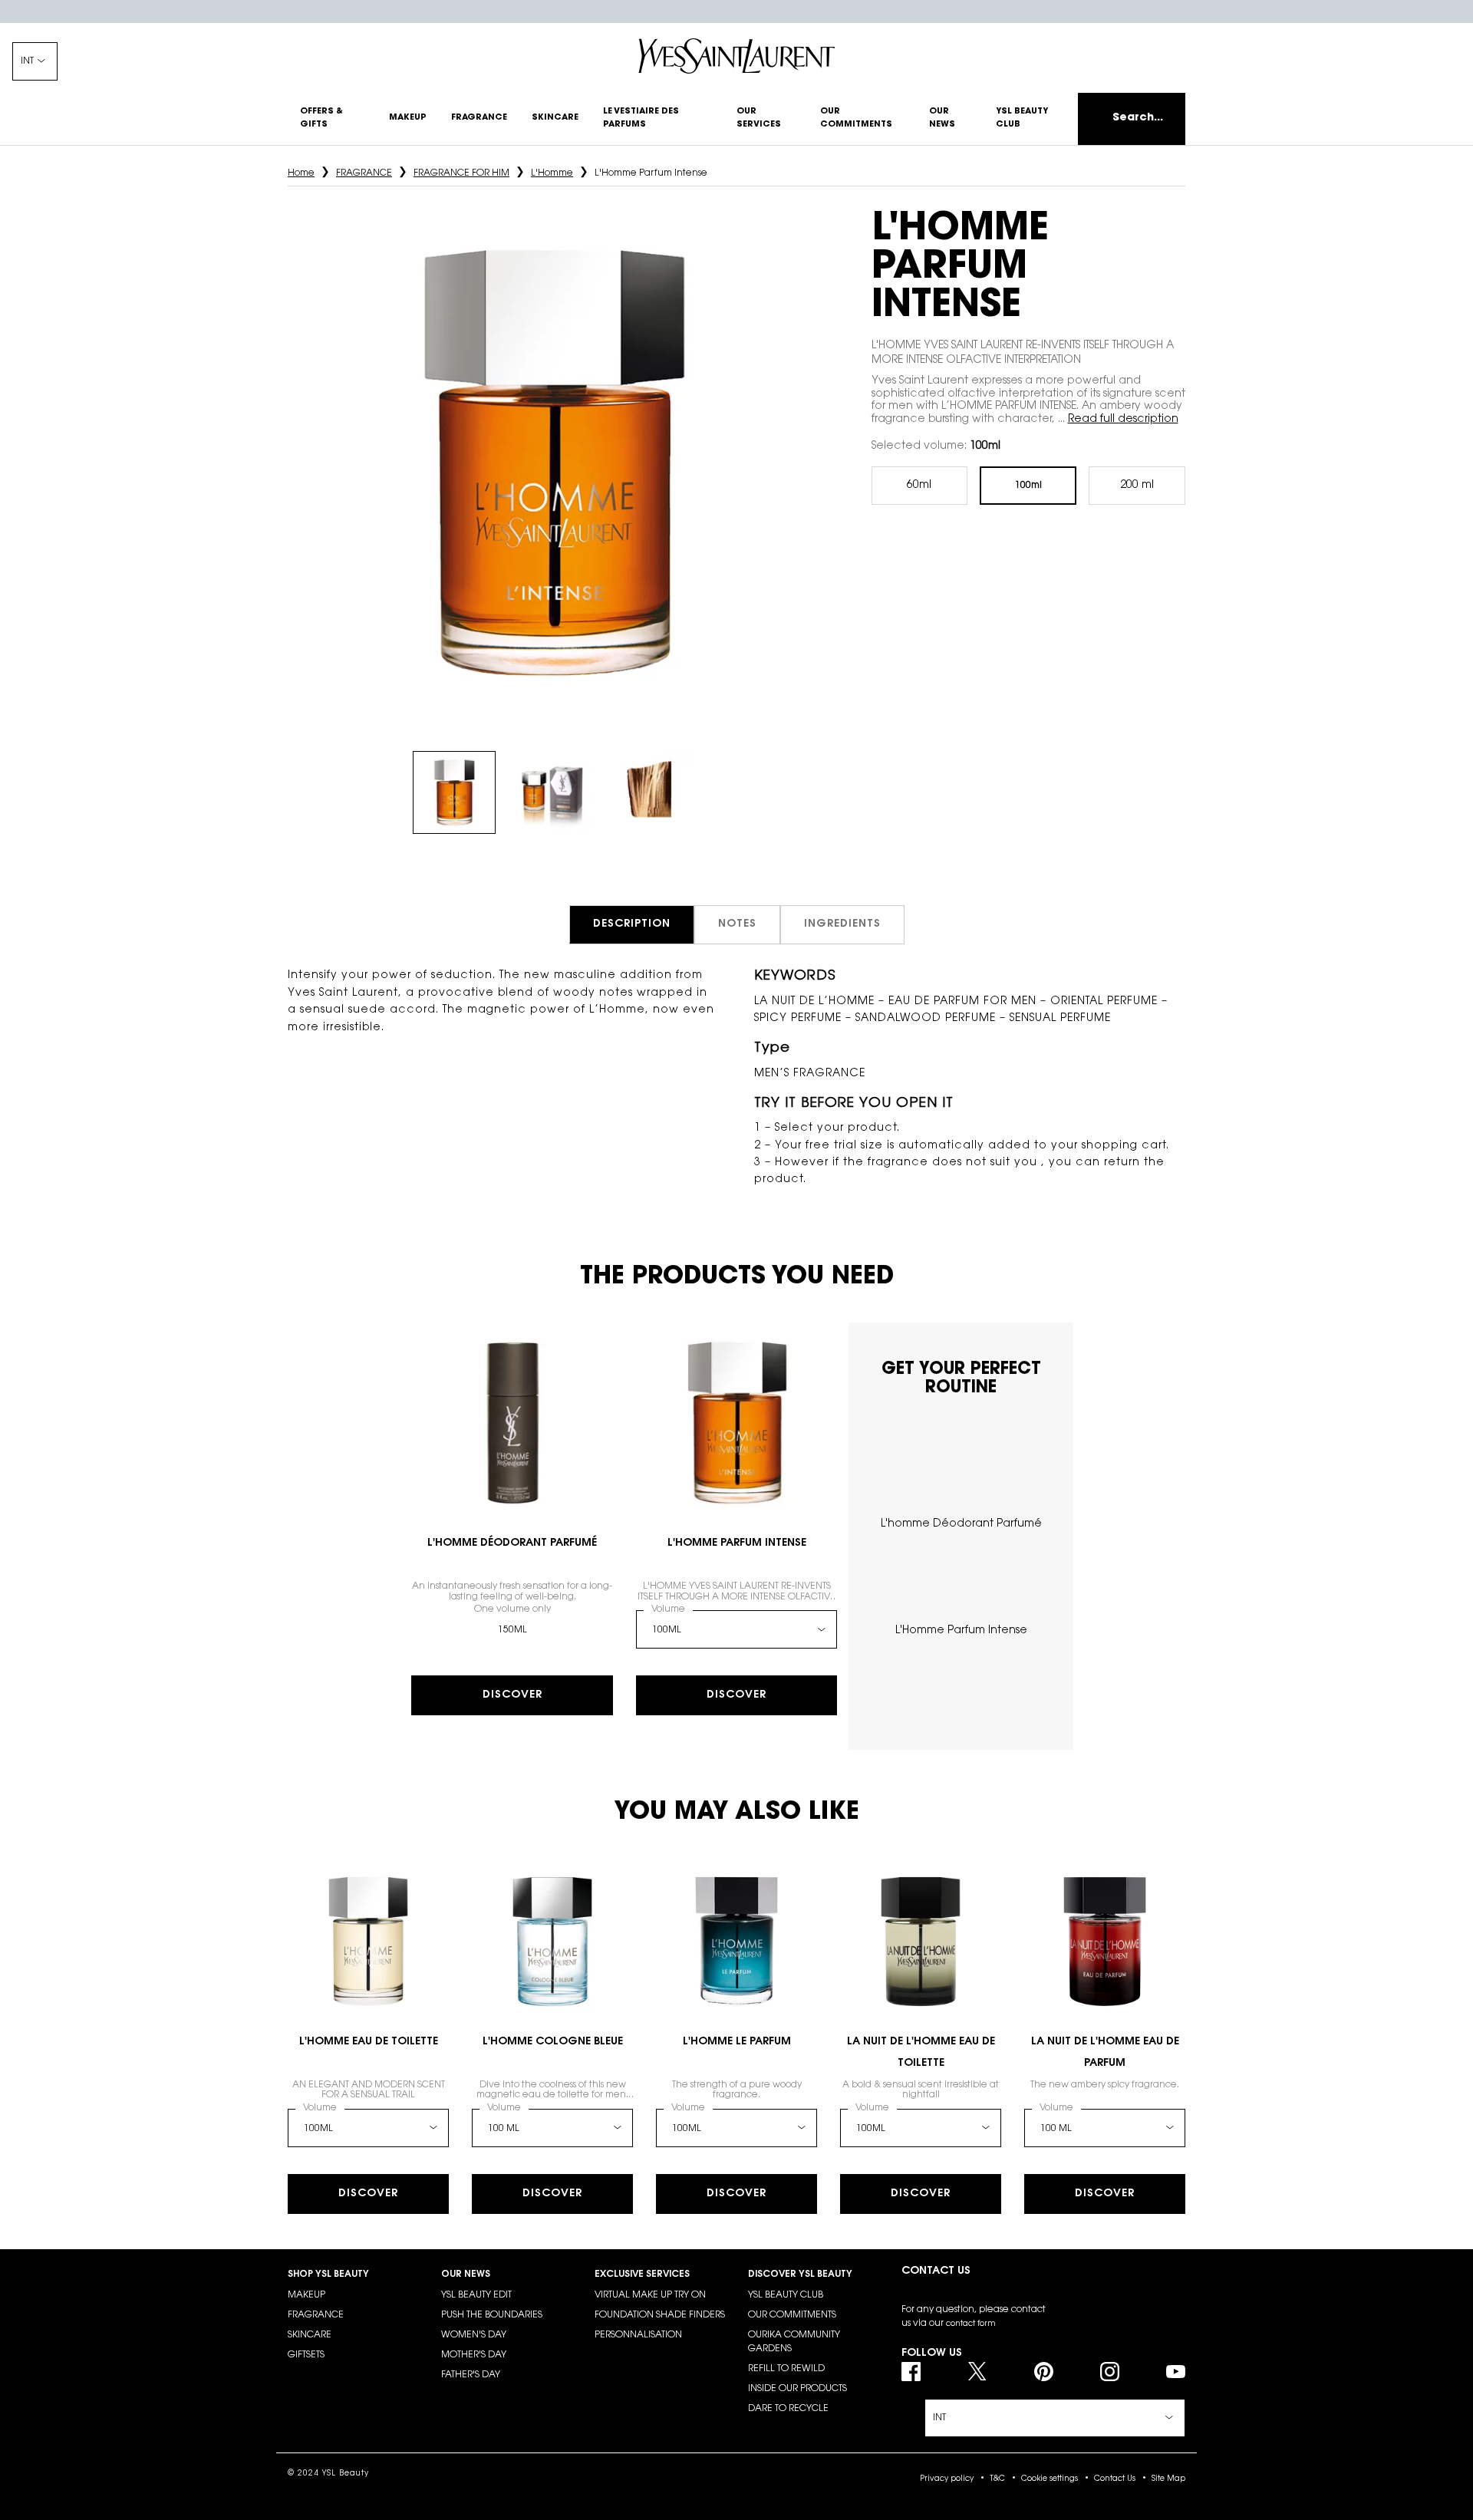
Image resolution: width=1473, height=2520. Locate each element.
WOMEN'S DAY (474, 2335)
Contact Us (1115, 2479)
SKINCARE (310, 2335)
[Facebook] (911, 2372)
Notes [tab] (737, 924)
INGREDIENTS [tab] (842, 924)
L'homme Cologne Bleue (553, 2042)
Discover (512, 1695)
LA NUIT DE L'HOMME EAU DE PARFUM (1105, 2053)
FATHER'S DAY (471, 2375)
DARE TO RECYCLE (788, 2409)
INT (27, 61)
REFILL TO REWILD (786, 2369)
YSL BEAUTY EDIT (476, 2295)
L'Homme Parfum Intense (737, 1543)
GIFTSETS (306, 2355)
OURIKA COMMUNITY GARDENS (794, 2342)
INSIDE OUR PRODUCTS (797, 2389)
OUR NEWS (466, 2275)
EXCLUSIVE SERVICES (642, 2275)
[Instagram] (1110, 2372)
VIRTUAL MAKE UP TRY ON (650, 2295)
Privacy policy (947, 2479)
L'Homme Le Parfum (737, 2042)
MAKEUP (306, 2295)
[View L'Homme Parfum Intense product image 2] (552, 792)
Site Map (1168, 2479)
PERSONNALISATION (638, 2335)
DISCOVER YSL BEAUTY (800, 2275)
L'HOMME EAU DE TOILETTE (369, 2042)
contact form (971, 2324)
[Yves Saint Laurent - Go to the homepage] (736, 56)
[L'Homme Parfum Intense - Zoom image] (553, 463)
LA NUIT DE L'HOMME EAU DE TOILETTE (921, 2053)
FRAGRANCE (316, 2315)
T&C (997, 2479)
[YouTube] (1176, 2372)
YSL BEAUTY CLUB (786, 2295)
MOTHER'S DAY (474, 2355)
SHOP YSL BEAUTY (328, 2275)
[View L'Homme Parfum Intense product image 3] (651, 792)
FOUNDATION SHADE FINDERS (660, 2315)
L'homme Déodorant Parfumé (512, 1543)
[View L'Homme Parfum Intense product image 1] (454, 792)
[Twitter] (977, 2372)
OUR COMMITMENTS (792, 2315)
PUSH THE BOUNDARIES (492, 2315)
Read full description (1123, 420)
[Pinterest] (1044, 2372)
